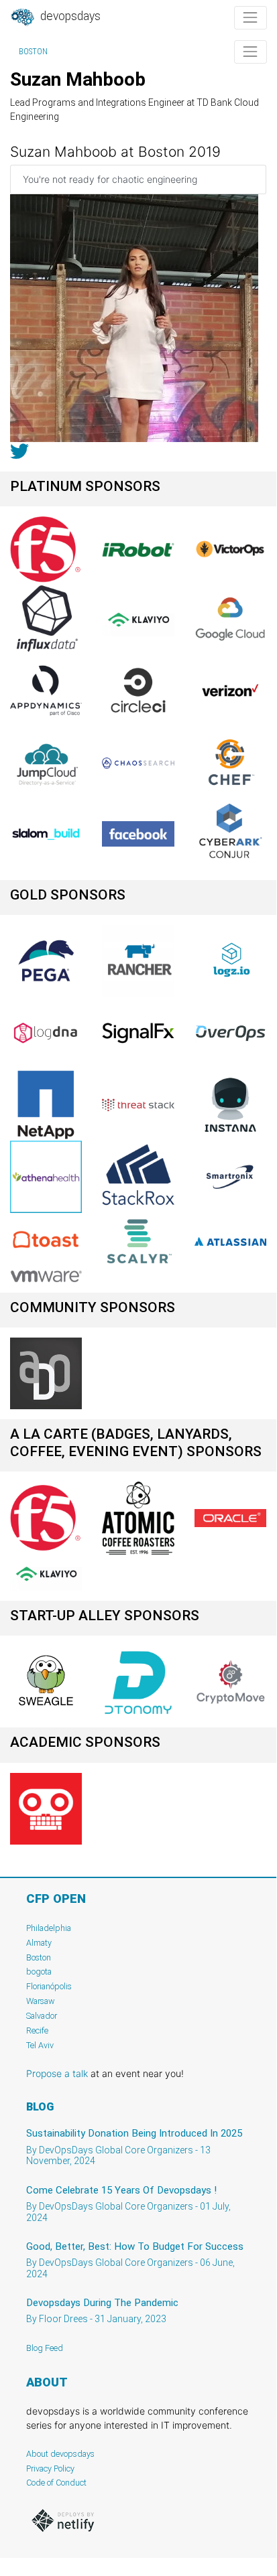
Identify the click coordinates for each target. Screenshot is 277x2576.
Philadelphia (49, 1928)
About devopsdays (60, 2454)
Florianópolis (49, 1986)
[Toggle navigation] (251, 18)
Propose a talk (57, 2073)
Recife (37, 2030)
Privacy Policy (50, 2468)
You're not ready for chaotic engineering (110, 179)
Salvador (42, 2016)
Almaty (39, 1943)
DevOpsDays (69, 16)
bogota (39, 1972)
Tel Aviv (40, 2045)
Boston (33, 52)
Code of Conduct (56, 2483)
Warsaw (41, 2001)
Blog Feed (45, 2348)
